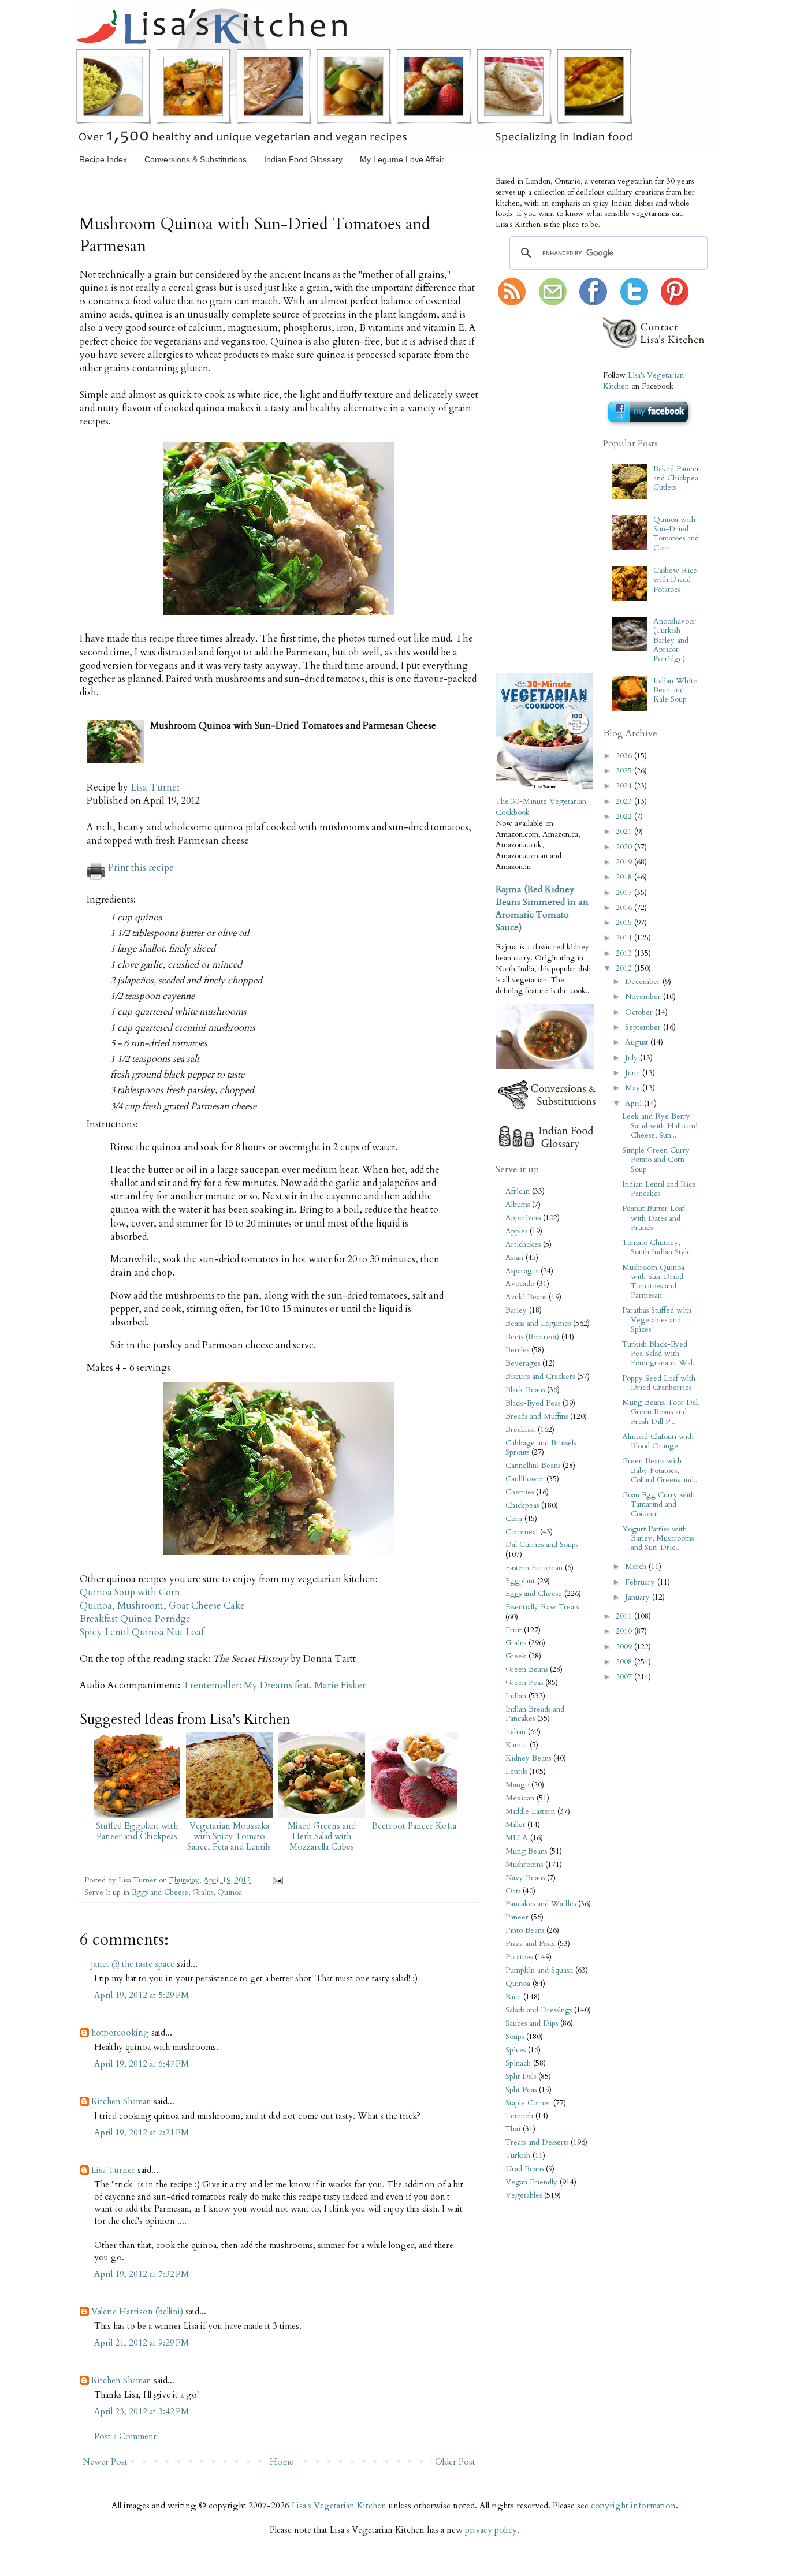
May (634, 1088)
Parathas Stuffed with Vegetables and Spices (657, 1319)
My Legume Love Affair (402, 159)
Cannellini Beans (533, 1466)
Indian (516, 1696)
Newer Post (105, 2462)
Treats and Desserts (537, 2142)
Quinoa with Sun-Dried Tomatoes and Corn (676, 534)
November (644, 997)
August (638, 1042)
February (641, 1582)
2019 (625, 862)
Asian (514, 1258)
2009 (625, 1647)
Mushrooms (524, 1865)
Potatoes (519, 1957)
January (639, 1597)
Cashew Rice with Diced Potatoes (675, 580)
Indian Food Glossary (303, 159)
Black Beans (525, 1390)
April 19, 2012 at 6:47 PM (142, 2064)
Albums (518, 1205)
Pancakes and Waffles (541, 1904)
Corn (514, 1519)
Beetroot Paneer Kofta (414, 1826)
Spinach (518, 2063)
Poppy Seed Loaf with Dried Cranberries (659, 1383)
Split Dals (521, 2077)
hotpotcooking (120, 2033)
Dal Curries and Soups (542, 1545)
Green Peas (524, 1683)
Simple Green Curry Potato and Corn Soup (656, 1160)
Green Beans (526, 1669)
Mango (517, 1785)
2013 (625, 953)
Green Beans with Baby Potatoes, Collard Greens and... (660, 1470)
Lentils (516, 1772)
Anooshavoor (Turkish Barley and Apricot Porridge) (675, 640)
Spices (516, 2050)
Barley (516, 1310)
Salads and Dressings (539, 2010)
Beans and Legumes (538, 1324)
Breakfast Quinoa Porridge (135, 1619)
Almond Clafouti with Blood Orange (658, 1441)
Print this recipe (141, 868)
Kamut (516, 1745)
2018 (625, 877)
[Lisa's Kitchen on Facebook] (593, 303)
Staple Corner (528, 2103)
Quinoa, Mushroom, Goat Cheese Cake (162, 1606)
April (634, 1104)
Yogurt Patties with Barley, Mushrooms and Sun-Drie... (658, 1538)
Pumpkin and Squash (539, 1970)
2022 (625, 817)
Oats (513, 1891)
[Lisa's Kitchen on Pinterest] (675, 303)
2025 (625, 771)
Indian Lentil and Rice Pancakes (659, 1189)
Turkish (518, 2156)
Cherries (520, 1492)
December (644, 982)
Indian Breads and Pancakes (535, 1714)
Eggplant (520, 1581)
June (634, 1073)
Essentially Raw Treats (542, 1607)
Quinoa (230, 1892)
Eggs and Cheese (160, 1892)
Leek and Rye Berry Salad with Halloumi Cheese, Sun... (660, 1125)
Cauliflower (525, 1479)
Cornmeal (522, 1532)
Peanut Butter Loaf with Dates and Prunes (653, 1218)
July (632, 1058)
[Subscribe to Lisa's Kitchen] (512, 303)
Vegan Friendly (531, 2182)
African (518, 1191)
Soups (515, 2037)
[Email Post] (276, 1880)
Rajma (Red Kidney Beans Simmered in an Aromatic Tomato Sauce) (542, 908)
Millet (515, 1825)
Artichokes (523, 1244)
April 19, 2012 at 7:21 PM (142, 2133)
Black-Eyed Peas (533, 1403)
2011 (625, 1616)
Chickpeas (522, 1505)
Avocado (520, 1284)
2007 (625, 1677)
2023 (625, 801)
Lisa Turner (155, 788)
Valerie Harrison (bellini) (137, 2312)
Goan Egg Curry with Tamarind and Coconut (658, 1504)
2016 (625, 908)
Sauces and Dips (532, 2023)
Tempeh (519, 2116)
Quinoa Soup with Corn (130, 1593)
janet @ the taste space (133, 1964)
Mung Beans (526, 1851)
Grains (203, 1892)
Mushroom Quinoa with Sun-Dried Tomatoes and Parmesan (653, 1282)
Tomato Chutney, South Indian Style (656, 1247)
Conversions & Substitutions (196, 159)
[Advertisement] (530, 490)
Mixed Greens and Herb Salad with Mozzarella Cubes (322, 1836)
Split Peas (521, 2090)
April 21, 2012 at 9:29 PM (142, 2343)
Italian (516, 1732)
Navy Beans (525, 1878)
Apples (516, 1231)
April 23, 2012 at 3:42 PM (142, 2411)
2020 (625, 847)
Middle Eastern (530, 1811)
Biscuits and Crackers (540, 1377)
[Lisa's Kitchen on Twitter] (634, 303)
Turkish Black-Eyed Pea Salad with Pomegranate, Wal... (660, 1354)
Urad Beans (524, 2169)
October (640, 1012)
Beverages (523, 1363)
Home (282, 2462)
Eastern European (534, 1568)
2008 (625, 1662)
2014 (625, 938)
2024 (625, 786)
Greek (516, 1656)
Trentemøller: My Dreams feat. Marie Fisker (274, 1686)
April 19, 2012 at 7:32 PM (142, 2274)
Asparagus (522, 1271)
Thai (513, 2129)
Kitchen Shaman (121, 2101)
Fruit (513, 1630)
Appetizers (523, 1218)
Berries (517, 1350)
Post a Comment (125, 2436)
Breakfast (520, 1430)
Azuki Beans (526, 1297)
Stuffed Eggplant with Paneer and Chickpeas (137, 1831)
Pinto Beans (525, 1930)
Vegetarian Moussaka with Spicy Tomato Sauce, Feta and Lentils (229, 1836)
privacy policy (491, 2530)
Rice (513, 1997)
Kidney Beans (528, 1758)
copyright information (633, 2506)
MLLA (517, 1838)
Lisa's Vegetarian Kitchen (339, 2506)
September (644, 1027)
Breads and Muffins (537, 1416)
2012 (625, 968)
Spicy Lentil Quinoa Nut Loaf (142, 1632)
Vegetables (524, 2195)
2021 (625, 832)
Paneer (517, 1917)
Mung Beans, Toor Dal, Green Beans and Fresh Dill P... (661, 1412)
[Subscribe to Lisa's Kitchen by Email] (553, 303)
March (637, 1567)
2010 (625, 1631)
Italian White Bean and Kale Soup (675, 690)
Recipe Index (103, 159)
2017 (625, 893)
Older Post (455, 2462)
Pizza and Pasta (530, 1944)
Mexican (520, 1798)
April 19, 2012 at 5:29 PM (142, 1995)
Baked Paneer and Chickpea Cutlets (676, 478)
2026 (625, 756)
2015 (625, 923)
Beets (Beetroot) (532, 1337)
